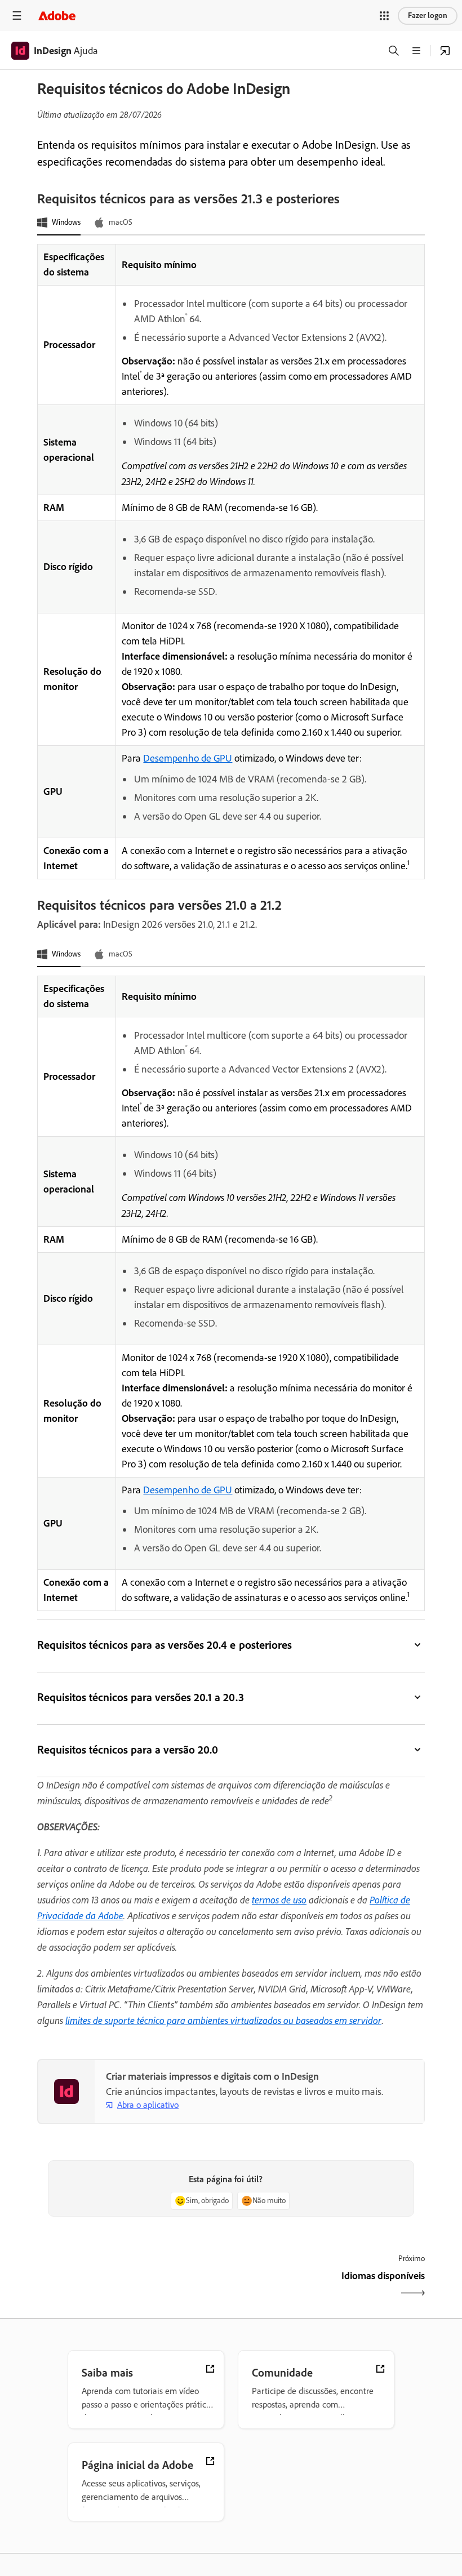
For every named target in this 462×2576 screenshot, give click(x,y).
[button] (384, 16)
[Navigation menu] (17, 15)
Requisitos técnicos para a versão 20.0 (128, 1750)
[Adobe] (57, 15)
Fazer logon (428, 15)
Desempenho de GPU (188, 758)
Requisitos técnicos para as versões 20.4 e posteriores (165, 1645)
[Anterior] (133, 2286)
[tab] (59, 223)
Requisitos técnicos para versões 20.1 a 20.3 (141, 1697)
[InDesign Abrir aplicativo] (445, 51)
